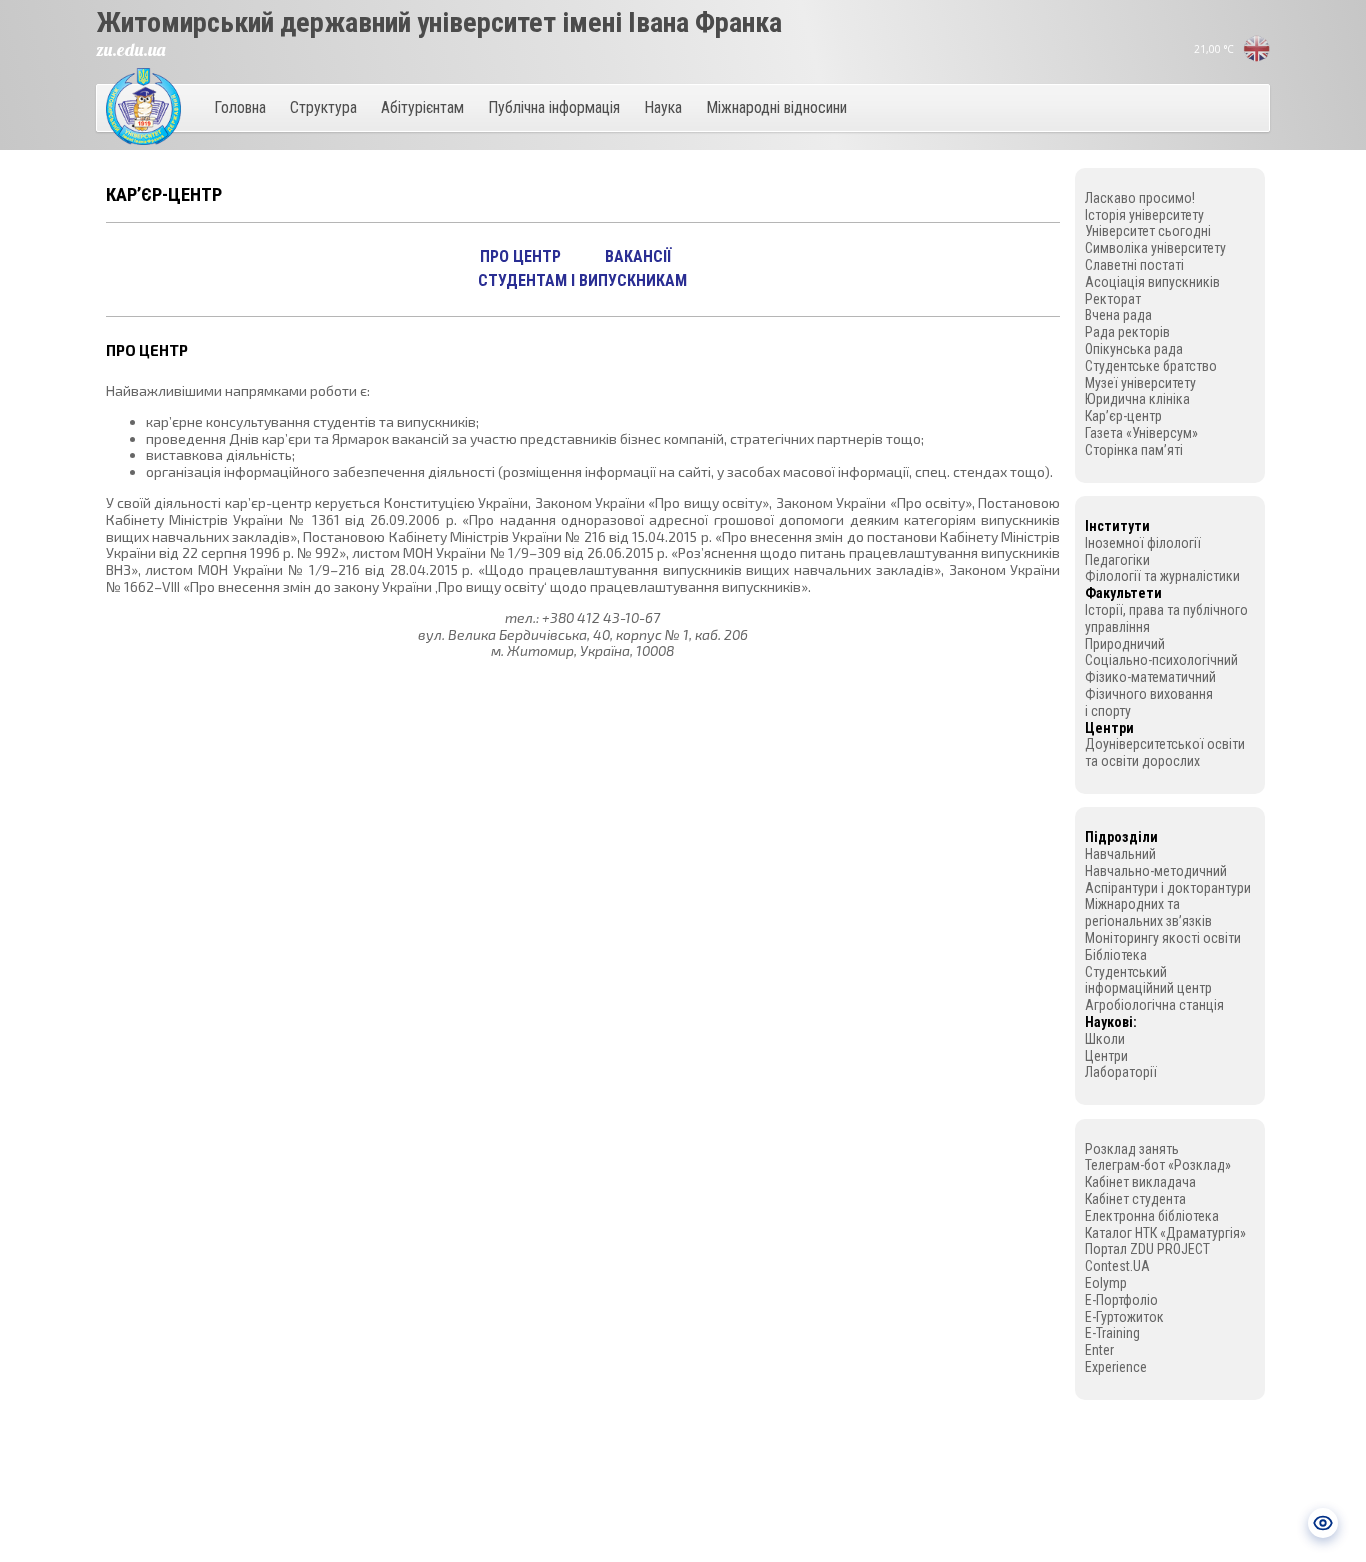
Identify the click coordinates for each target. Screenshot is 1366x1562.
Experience (1116, 1367)
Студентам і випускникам (582, 280)
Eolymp (1106, 1283)
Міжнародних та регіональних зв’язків (1148, 912)
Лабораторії (1121, 1072)
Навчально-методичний (1156, 871)
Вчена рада (1118, 315)
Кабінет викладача (1140, 1182)
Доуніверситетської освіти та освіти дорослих (1165, 752)
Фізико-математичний (1150, 677)
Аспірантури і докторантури (1168, 888)
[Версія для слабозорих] (1323, 1523)
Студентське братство (1151, 366)
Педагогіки (1117, 560)
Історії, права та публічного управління (1166, 618)
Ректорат (1113, 299)
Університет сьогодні (1148, 231)
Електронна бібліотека (1152, 1216)
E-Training (1112, 1333)
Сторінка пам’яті (1134, 450)
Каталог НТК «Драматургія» (1165, 1233)
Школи (1105, 1039)
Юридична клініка (1137, 399)
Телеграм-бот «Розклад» (1158, 1165)
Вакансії (638, 256)
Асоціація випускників (1152, 282)
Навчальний (1120, 854)
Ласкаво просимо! (1140, 198)
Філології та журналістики (1162, 576)
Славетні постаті (1134, 265)
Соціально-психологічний (1161, 660)
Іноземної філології (1143, 543)
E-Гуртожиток (1124, 1317)
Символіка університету (1155, 248)
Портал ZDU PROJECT (1147, 1249)
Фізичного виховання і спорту (1149, 702)
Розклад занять (1132, 1149)
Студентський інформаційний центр (1148, 980)
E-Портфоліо (1121, 1300)
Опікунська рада (1134, 349)
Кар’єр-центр (1123, 416)
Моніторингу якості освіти (1163, 938)
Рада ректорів (1127, 332)
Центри (1106, 1056)
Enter (1099, 1350)
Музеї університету (1140, 383)
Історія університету (1144, 215)
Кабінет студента (1135, 1199)
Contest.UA (1117, 1266)
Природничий (1125, 644)
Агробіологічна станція (1154, 1005)
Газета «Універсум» (1141, 433)
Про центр (520, 256)
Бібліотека (1116, 955)
